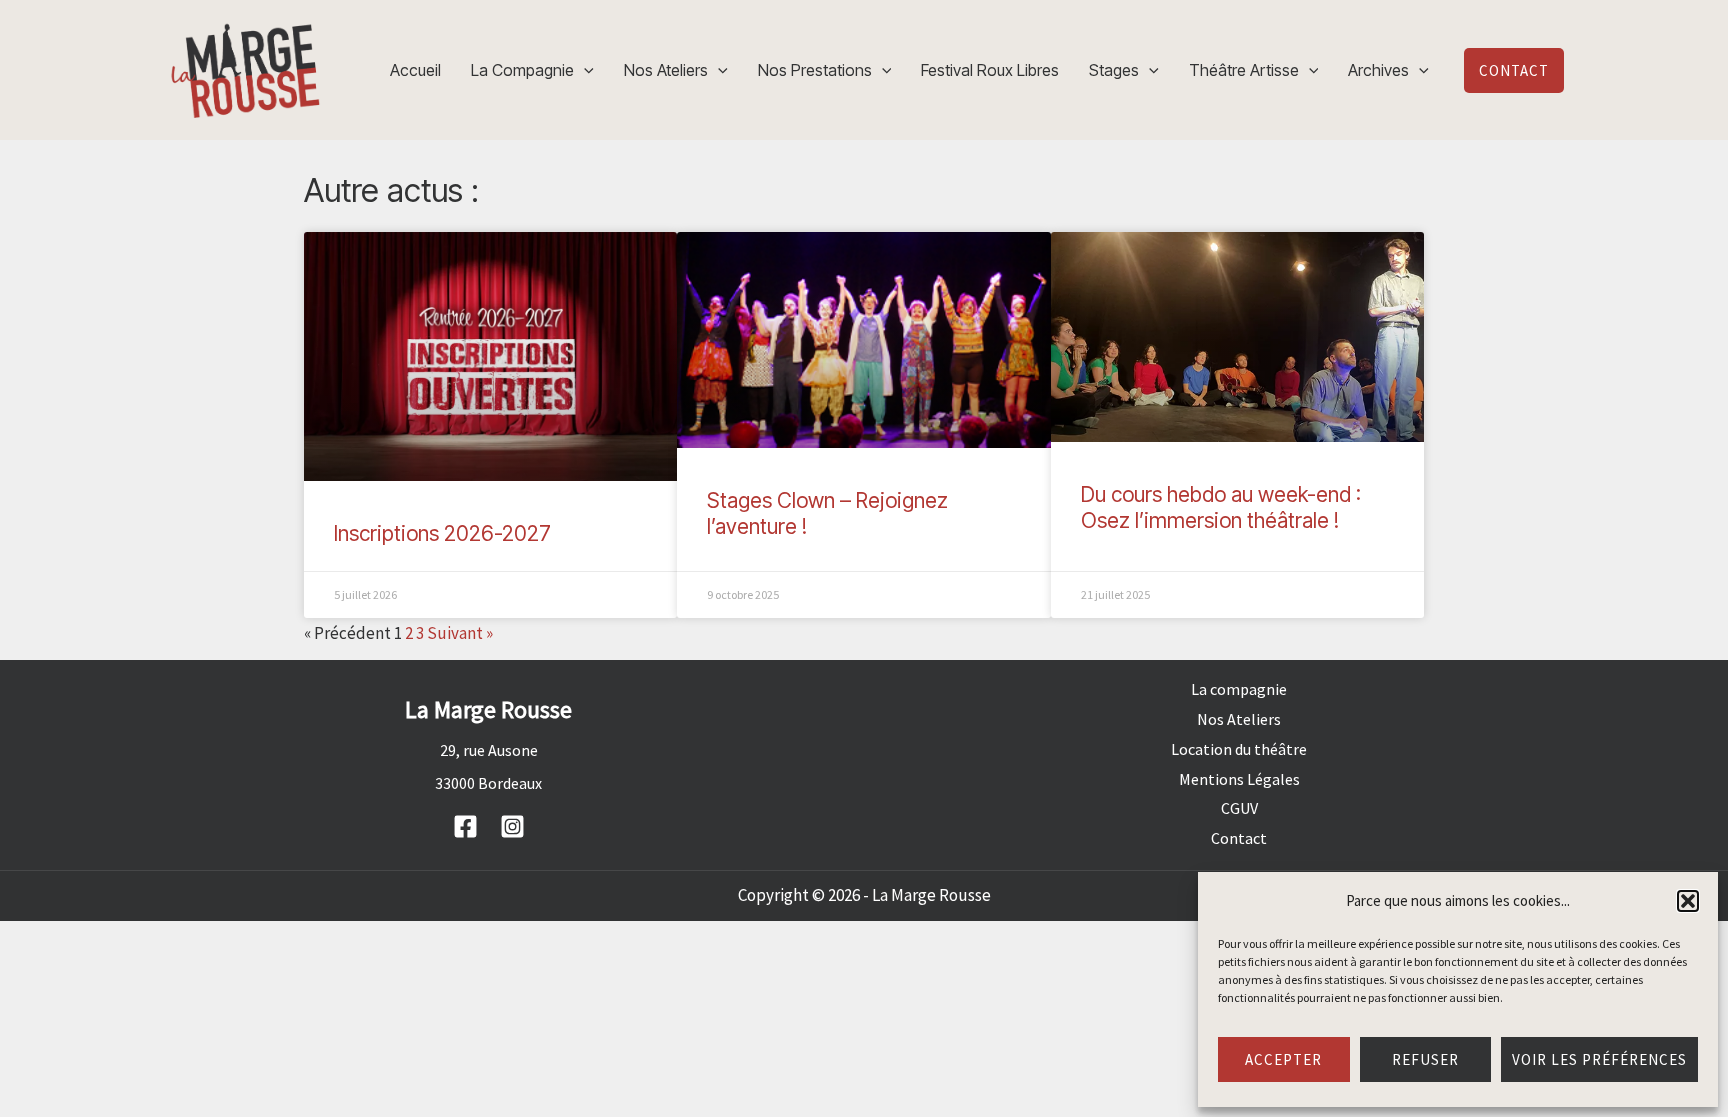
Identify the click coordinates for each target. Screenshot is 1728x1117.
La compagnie (1239, 689)
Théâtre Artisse (1244, 70)
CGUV (1239, 808)
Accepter (1283, 1059)
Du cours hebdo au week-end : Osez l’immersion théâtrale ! (1221, 507)
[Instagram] (512, 826)
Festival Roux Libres (990, 70)
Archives (1378, 70)
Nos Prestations (815, 70)
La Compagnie (522, 70)
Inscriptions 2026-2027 (442, 533)
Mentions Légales (1239, 779)
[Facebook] (465, 826)
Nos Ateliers (666, 70)
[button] (1688, 901)
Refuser (1425, 1059)
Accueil (415, 70)
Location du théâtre (1239, 749)
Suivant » (460, 633)
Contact (1239, 838)
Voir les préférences (1599, 1059)
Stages (1114, 70)
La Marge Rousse (931, 895)
